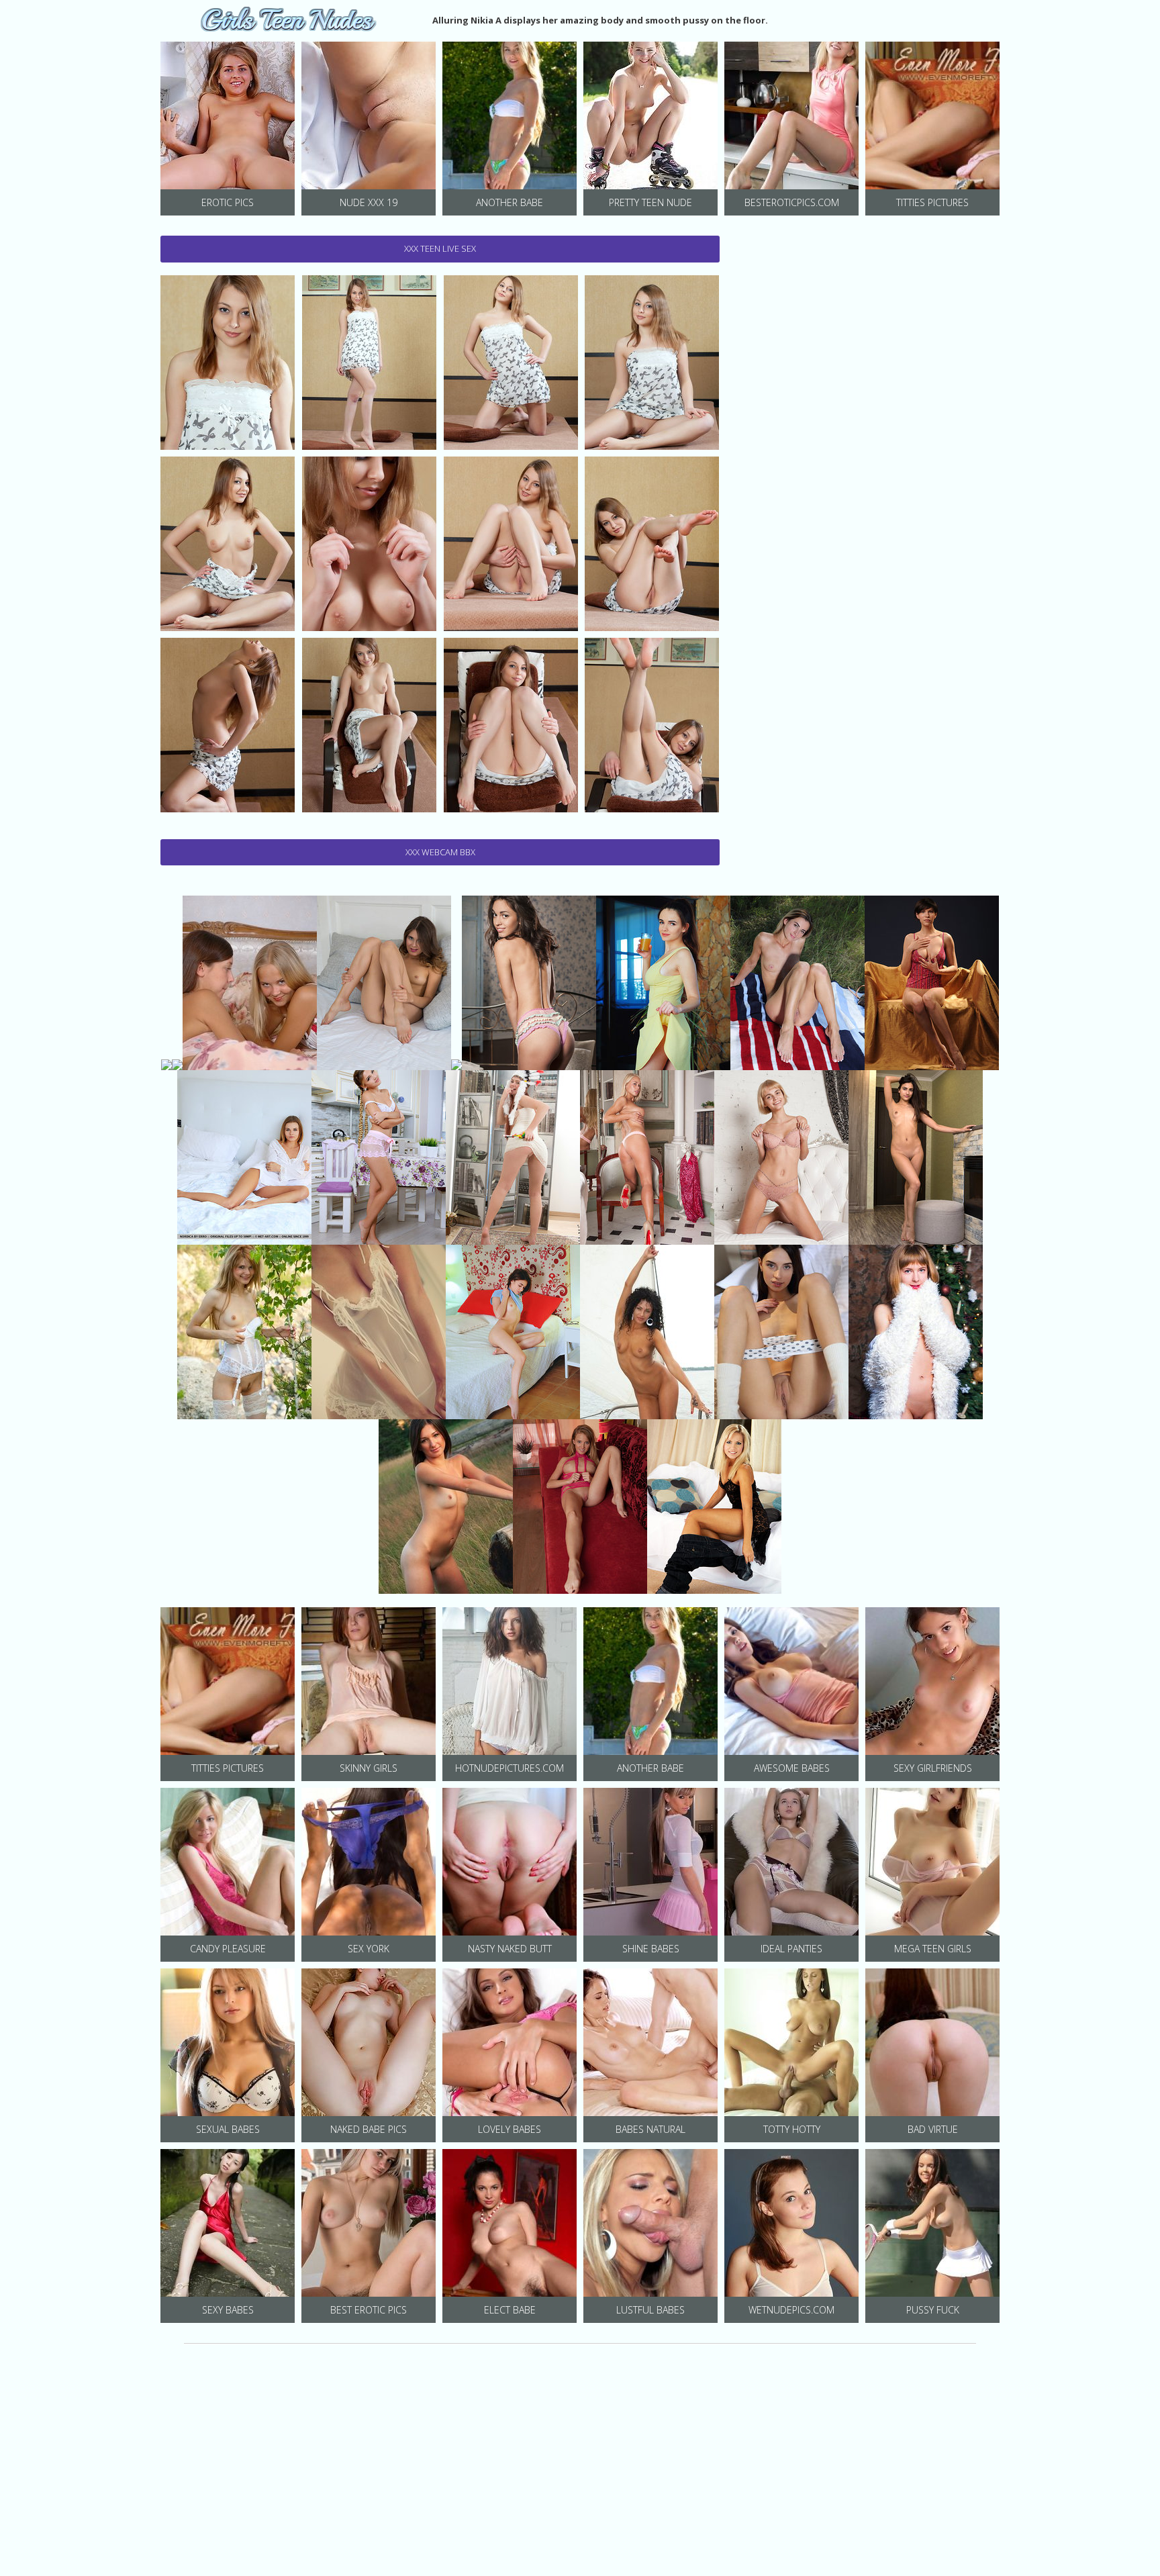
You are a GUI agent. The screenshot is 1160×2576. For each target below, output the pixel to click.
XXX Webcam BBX (440, 852)
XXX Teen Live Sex (440, 248)
